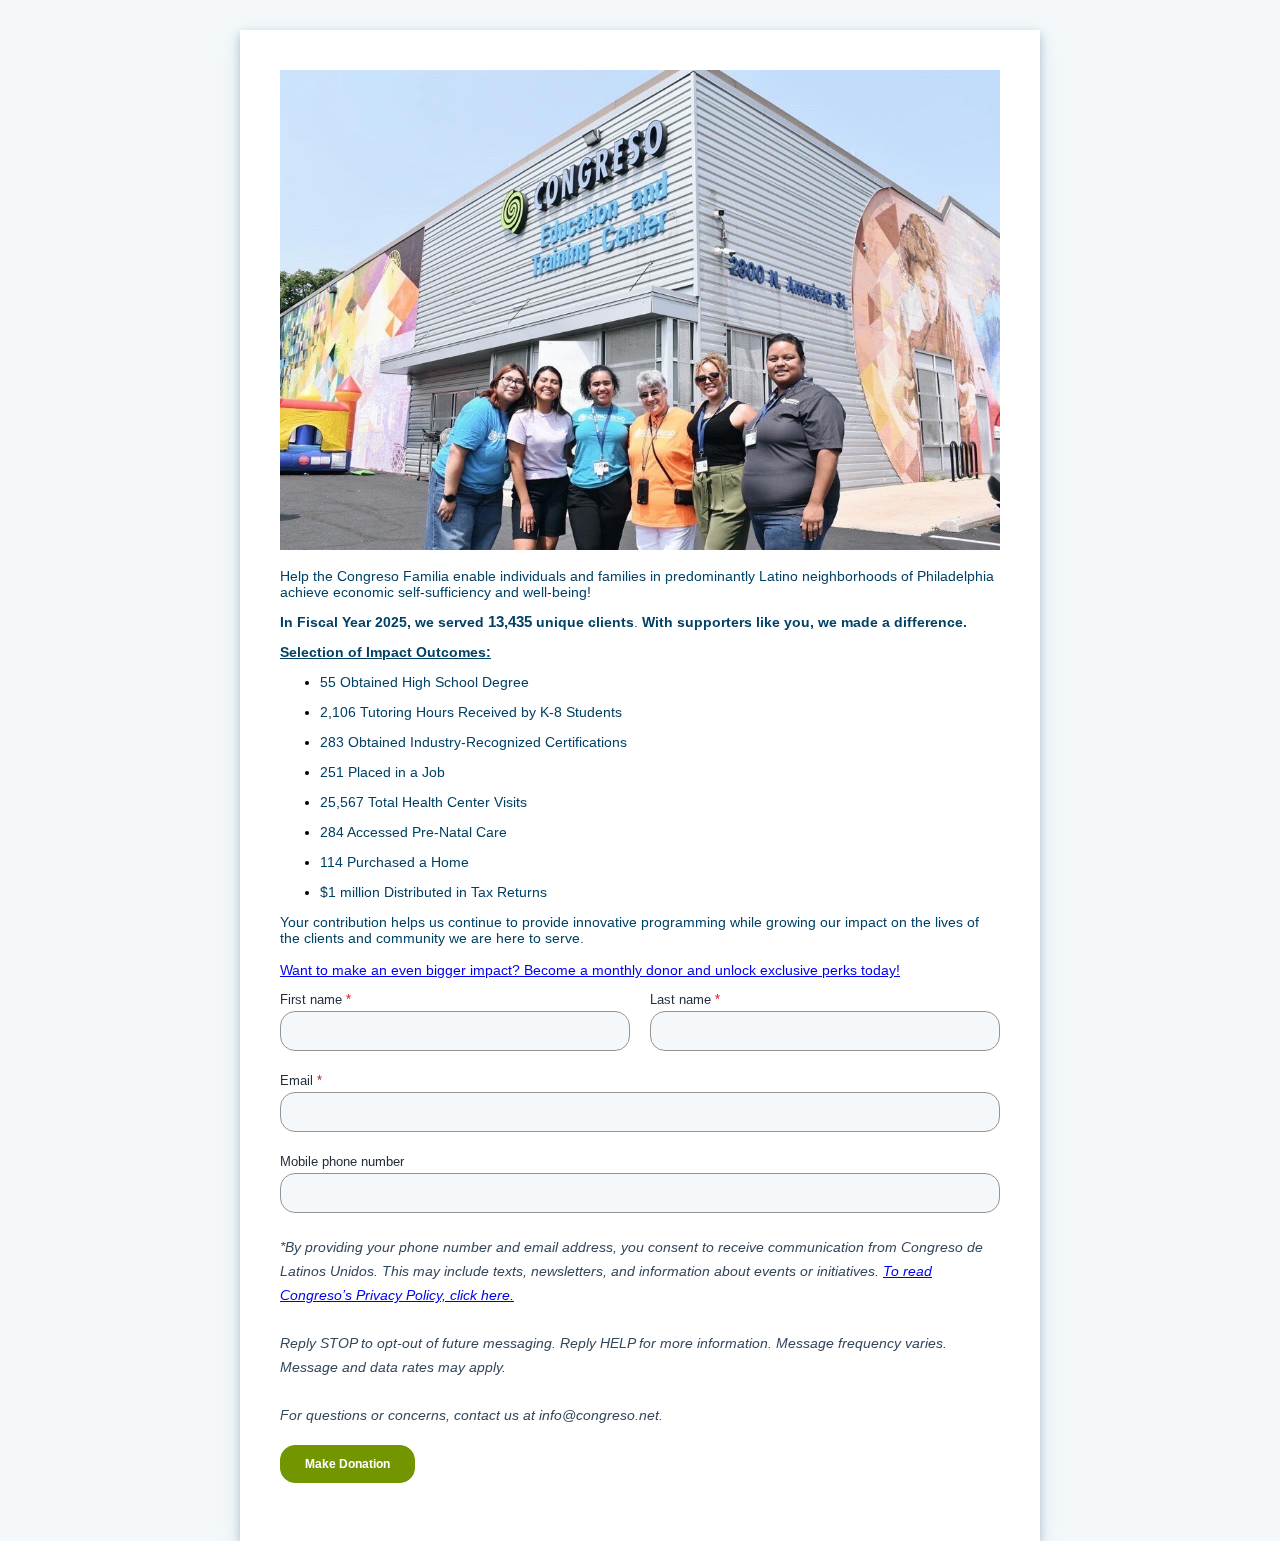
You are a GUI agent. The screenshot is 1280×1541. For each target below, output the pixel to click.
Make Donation (347, 1464)
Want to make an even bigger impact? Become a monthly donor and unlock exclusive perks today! (590, 970)
